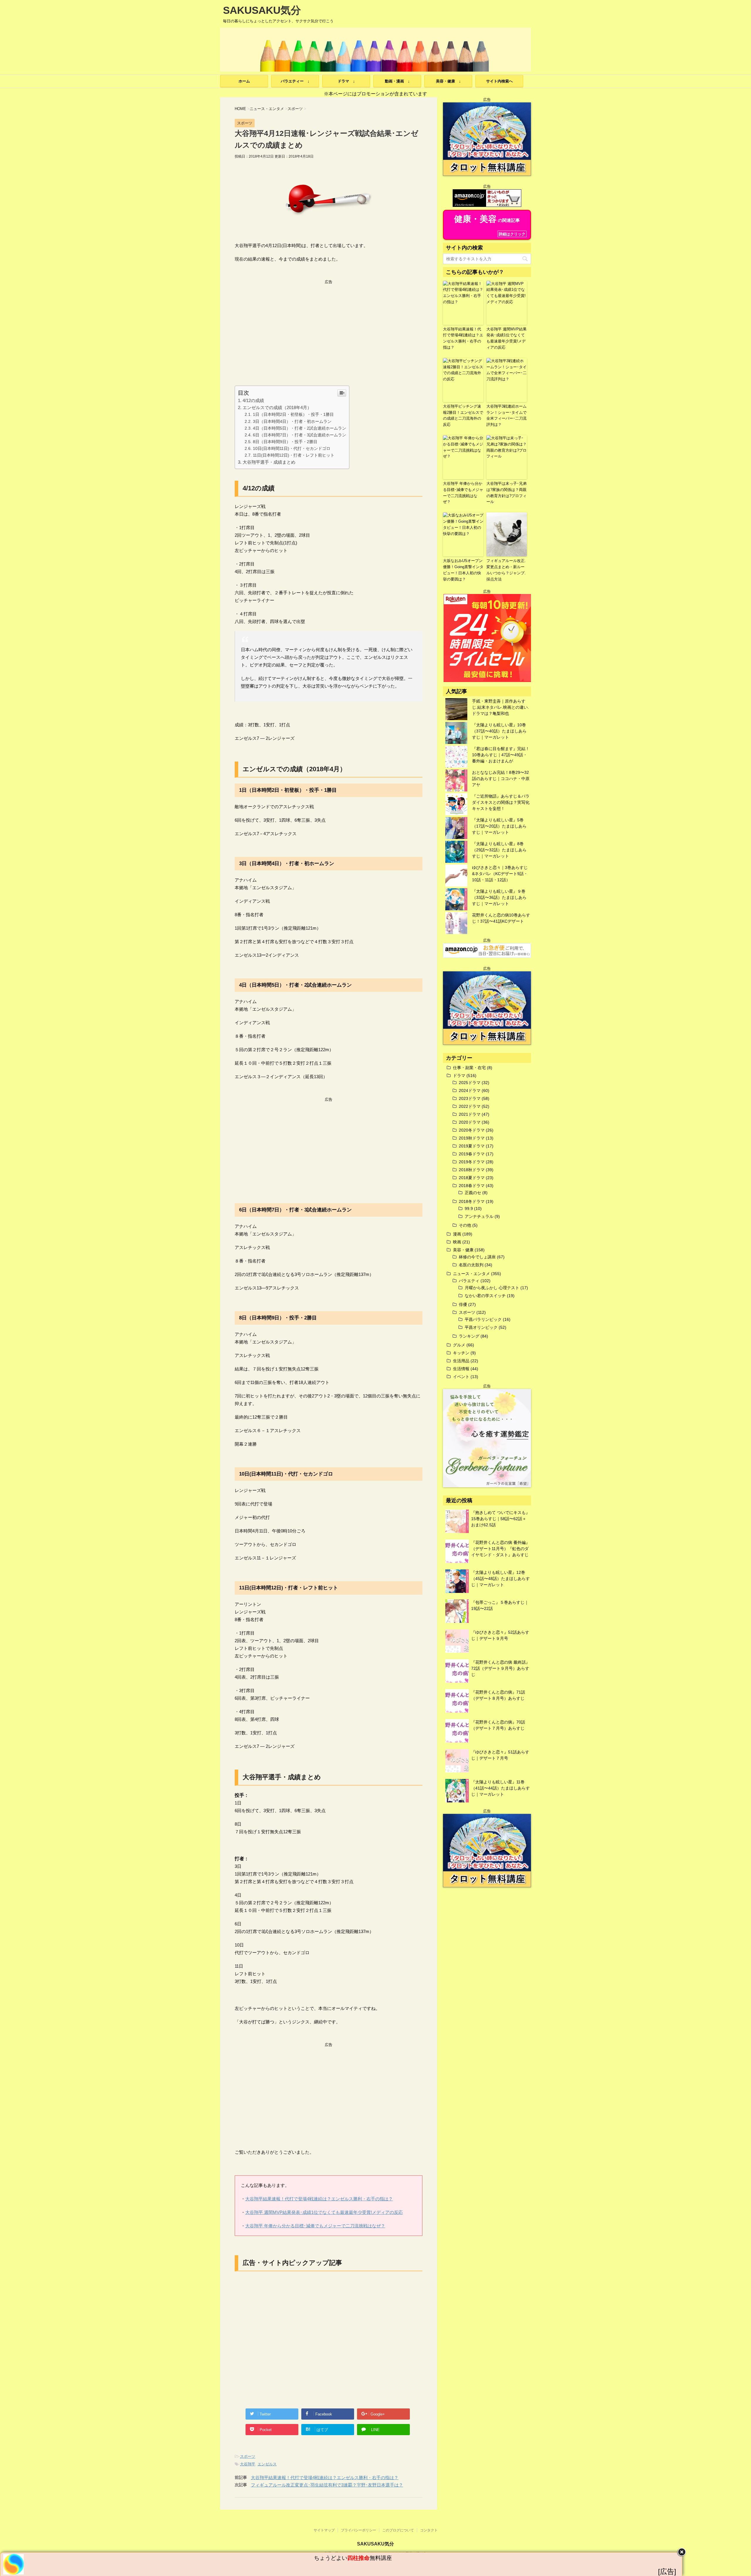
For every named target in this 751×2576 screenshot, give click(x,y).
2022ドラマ (470, 1106)
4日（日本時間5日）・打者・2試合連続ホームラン (300, 428)
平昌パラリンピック (483, 1319)
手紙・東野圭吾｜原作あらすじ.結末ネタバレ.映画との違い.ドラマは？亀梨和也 (500, 707)
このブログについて (398, 2530)
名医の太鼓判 (471, 1265)
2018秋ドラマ (472, 1170)
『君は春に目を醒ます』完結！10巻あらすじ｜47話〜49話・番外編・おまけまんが (501, 755)
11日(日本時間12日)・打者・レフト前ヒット (294, 455)
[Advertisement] (329, 326)
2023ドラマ (470, 1098)
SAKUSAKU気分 (262, 10)
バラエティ (469, 1281)
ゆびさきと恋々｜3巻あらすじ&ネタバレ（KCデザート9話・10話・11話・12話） (500, 874)
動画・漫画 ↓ (397, 81)
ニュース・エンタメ (471, 1274)
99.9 (469, 1208)
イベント (461, 1377)
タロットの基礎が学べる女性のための (353, 2558)
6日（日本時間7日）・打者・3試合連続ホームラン (300, 435)
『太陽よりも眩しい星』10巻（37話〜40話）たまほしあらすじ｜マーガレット (499, 731)
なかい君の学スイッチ (485, 1296)
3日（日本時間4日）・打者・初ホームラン (292, 421)
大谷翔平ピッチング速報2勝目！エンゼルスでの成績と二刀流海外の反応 (463, 415)
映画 (457, 1242)
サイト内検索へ (499, 81)
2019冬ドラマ (472, 1162)
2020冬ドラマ (472, 1130)
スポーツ (248, 2456)
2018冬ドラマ (472, 1201)
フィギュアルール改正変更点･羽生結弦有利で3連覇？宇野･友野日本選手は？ (327, 2485)
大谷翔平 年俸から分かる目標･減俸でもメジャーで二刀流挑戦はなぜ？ (315, 2226)
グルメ (459, 1345)
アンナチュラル (479, 1216)
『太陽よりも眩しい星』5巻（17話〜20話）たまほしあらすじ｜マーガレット (499, 826)
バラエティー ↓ (295, 81)
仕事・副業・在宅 (469, 1068)
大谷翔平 (248, 2464)
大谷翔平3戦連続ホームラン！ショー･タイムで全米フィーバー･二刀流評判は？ (506, 415)
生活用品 (461, 1361)
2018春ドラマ (472, 1186)
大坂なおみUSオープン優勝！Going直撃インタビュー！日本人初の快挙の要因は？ (463, 570)
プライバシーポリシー (358, 2530)
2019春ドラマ (472, 1154)
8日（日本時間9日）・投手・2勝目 (285, 442)
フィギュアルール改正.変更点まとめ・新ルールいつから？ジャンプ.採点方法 (506, 570)
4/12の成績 (253, 400)
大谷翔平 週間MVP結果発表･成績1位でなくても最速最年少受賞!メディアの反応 (324, 2212)
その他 (465, 1225)
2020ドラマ (470, 1122)
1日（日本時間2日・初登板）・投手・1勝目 (293, 414)
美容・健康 (463, 1250)
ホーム (244, 81)
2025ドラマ (470, 1083)
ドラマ (459, 1076)
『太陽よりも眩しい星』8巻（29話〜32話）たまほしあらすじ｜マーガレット (499, 850)
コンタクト (429, 2530)
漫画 (457, 1234)
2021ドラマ (470, 1114)
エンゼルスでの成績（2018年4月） (277, 407)
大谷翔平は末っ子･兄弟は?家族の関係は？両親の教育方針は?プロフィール (506, 493)
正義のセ (473, 1193)
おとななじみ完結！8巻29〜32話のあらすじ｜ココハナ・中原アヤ (501, 779)
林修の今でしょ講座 (477, 1257)
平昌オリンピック (481, 1327)
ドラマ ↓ (346, 81)
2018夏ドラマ (472, 1178)
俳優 (463, 1304)
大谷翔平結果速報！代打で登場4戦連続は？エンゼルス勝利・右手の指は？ (319, 2199)
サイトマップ (324, 2530)
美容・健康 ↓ (448, 81)
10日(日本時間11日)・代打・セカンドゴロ (292, 448)
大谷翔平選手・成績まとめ (269, 462)
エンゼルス (267, 2464)
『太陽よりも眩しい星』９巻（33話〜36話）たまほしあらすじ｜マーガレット (499, 897)
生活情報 (461, 1369)
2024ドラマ (470, 1091)
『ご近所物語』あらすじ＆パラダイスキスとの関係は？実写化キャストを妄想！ (501, 802)
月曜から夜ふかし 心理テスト (492, 1288)
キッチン (461, 1353)
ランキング (469, 1336)
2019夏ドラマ (472, 1146)
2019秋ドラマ (472, 1138)
